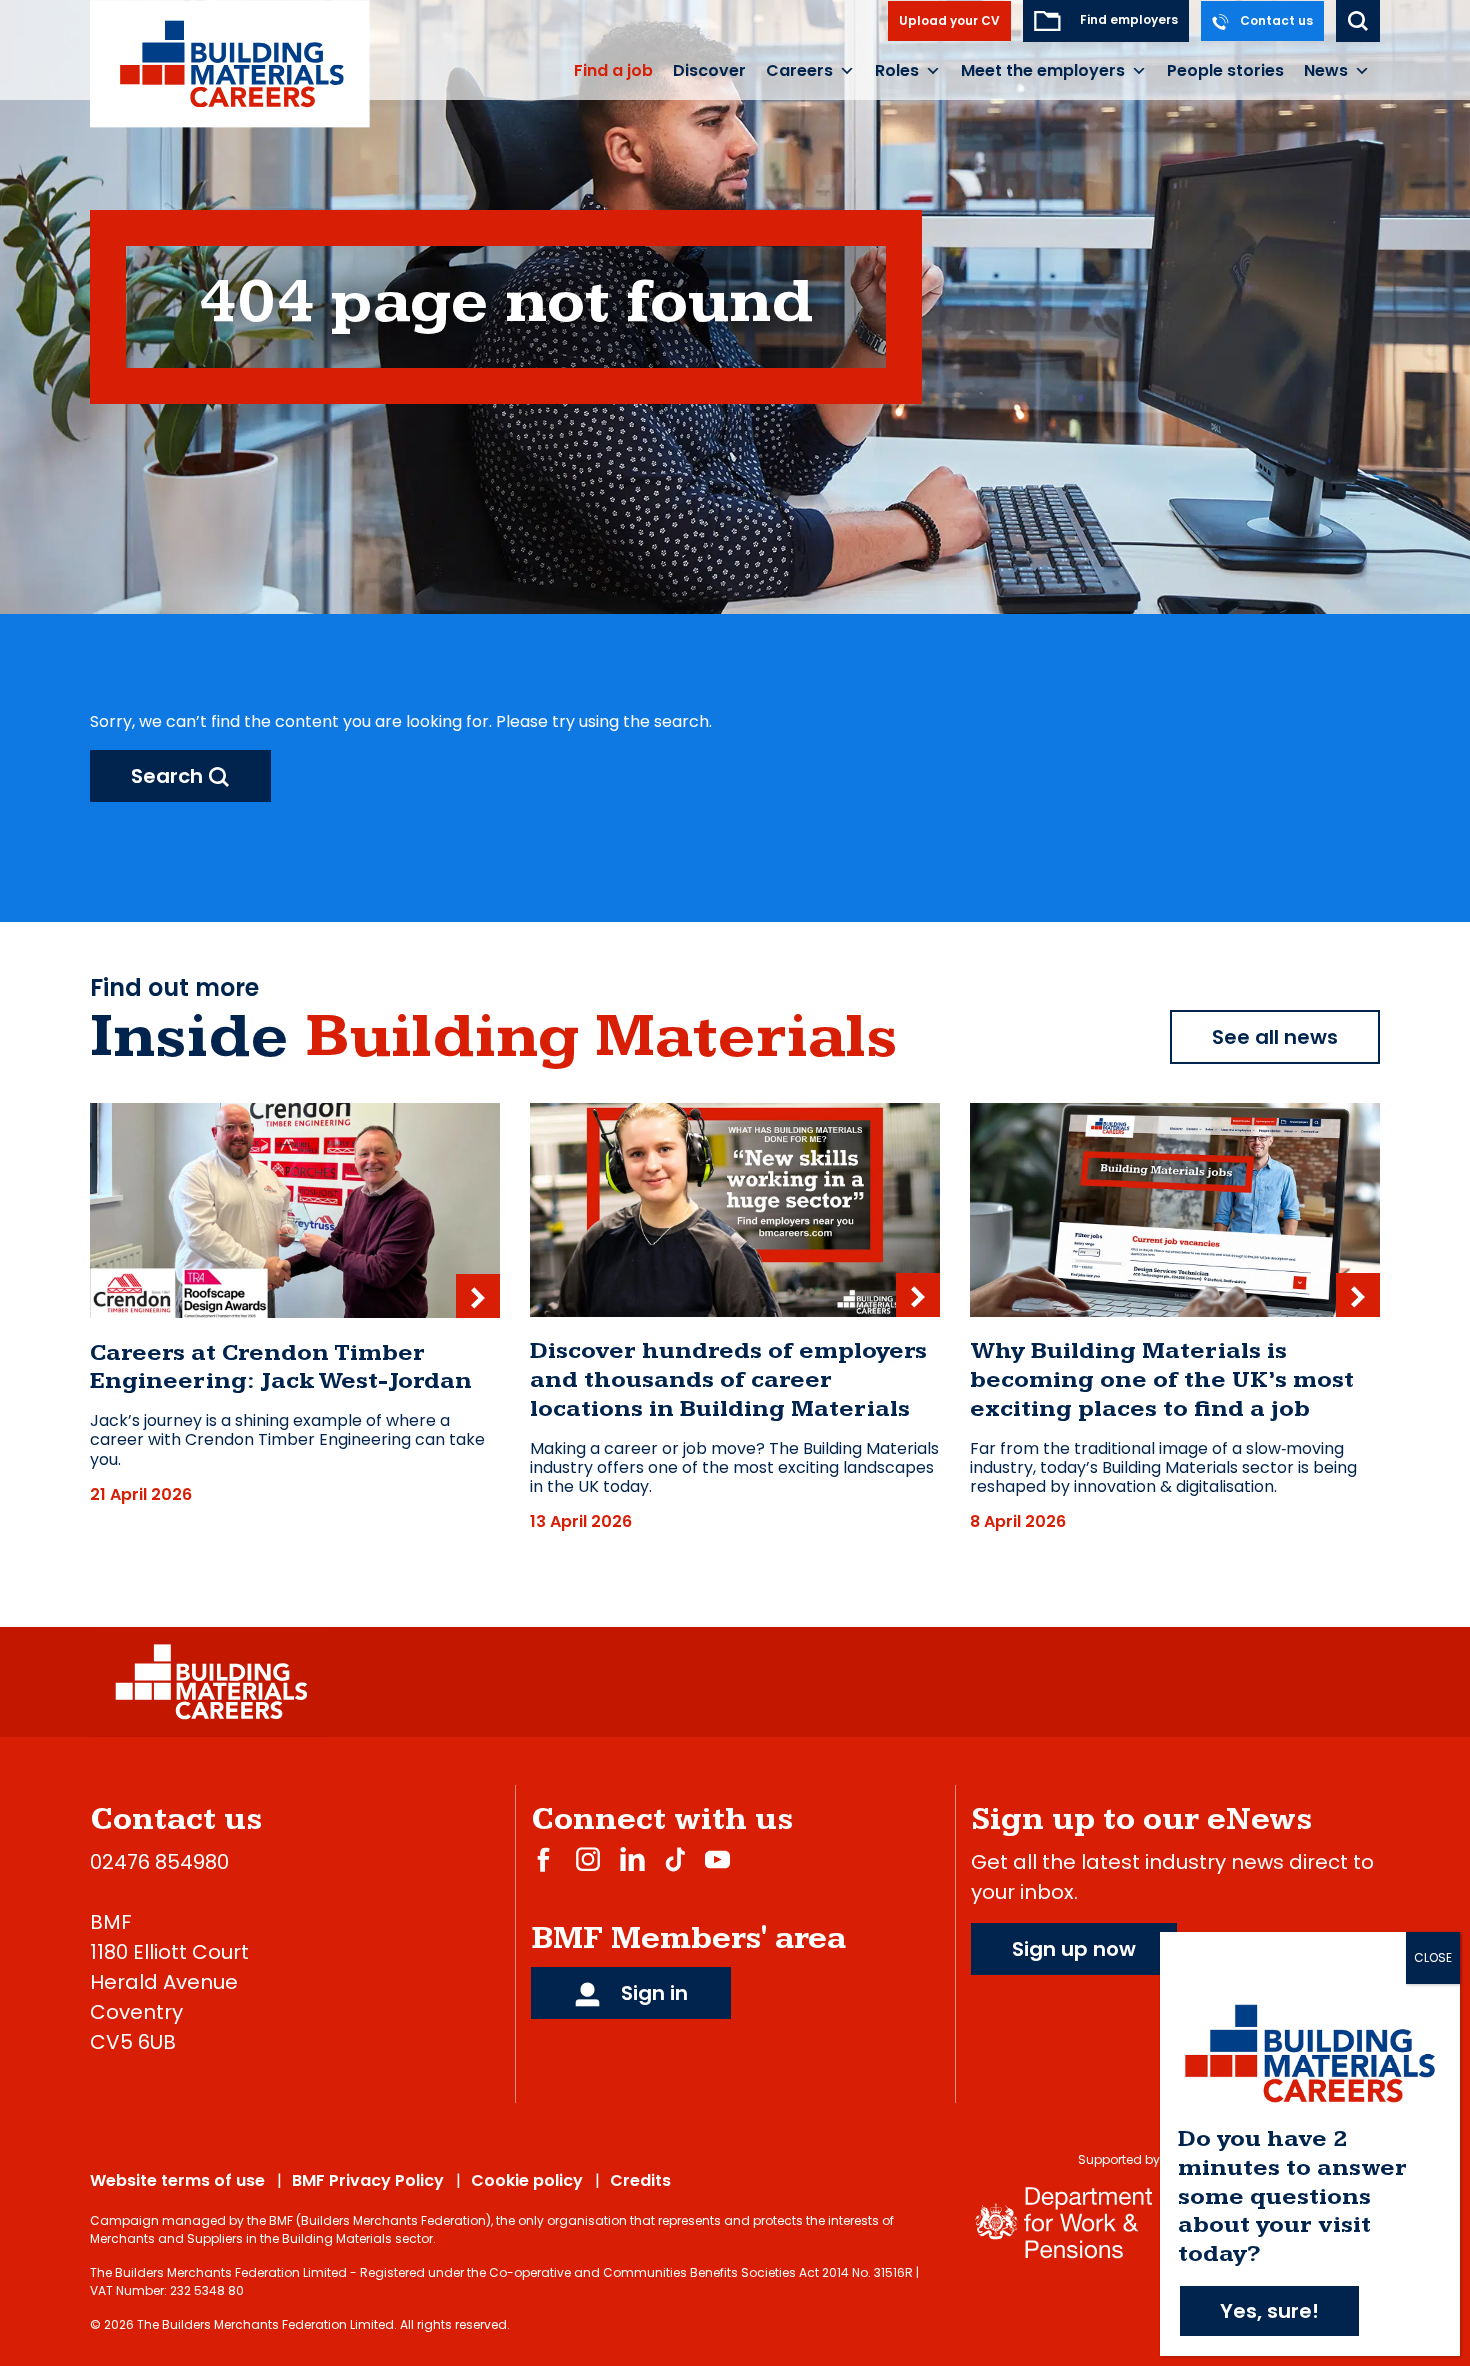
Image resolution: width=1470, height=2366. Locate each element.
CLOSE (1433, 1957)
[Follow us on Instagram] (588, 1858)
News (1326, 70)
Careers (799, 70)
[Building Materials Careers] (230, 63)
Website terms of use (177, 2180)
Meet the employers (1043, 70)
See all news (1275, 1037)
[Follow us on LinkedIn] (632, 1858)
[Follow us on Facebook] (543, 1858)
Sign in (652, 1993)
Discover (709, 70)
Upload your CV (949, 20)
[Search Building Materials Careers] (1358, 21)
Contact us (1275, 20)
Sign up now (1074, 1949)
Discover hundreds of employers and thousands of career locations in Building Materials (728, 1380)
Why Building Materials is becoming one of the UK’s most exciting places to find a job (1162, 1380)
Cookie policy (527, 2180)
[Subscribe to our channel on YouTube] (717, 1858)
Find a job (613, 70)
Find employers (1127, 19)
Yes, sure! (1269, 2311)
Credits (640, 2180)
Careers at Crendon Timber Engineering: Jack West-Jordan (281, 1367)
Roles (897, 70)
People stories (1225, 70)
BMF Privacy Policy (368, 2180)
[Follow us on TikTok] (675, 1858)
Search (169, 776)
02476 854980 (159, 1862)
